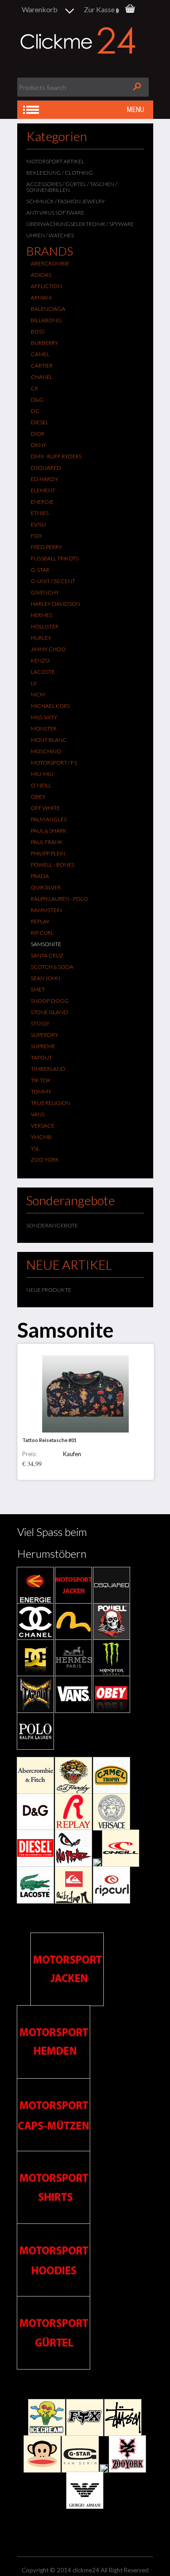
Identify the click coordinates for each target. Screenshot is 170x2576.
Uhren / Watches (50, 235)
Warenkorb (40, 9)
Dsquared (46, 468)
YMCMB (41, 1137)
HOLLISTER (45, 626)
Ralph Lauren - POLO (59, 899)
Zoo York (45, 1160)
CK (35, 388)
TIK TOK (41, 1080)
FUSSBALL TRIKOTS (55, 558)
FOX (36, 536)
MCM (38, 694)
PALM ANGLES (49, 819)
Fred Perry (46, 547)
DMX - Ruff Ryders (56, 456)
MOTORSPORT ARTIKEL (55, 161)
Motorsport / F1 (54, 763)
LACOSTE (43, 672)
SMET (38, 989)
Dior (38, 434)
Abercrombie (50, 263)
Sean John (46, 978)
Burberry (44, 343)
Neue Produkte (49, 1290)
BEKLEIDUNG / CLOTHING (60, 173)
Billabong (46, 320)
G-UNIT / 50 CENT (53, 581)
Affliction (46, 286)
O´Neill (41, 785)
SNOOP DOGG (50, 1001)
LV (34, 683)
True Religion (51, 1103)
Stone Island (49, 1012)
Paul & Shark (49, 831)
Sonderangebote (52, 1225)
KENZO (40, 660)
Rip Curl (42, 933)
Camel (40, 354)
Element (43, 490)
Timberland (48, 1069)
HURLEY (41, 638)
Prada (40, 876)
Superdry (44, 1035)
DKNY (39, 445)
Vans (38, 1114)
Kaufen (72, 1454)
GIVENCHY (45, 592)
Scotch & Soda (52, 967)
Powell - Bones (53, 865)
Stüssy (40, 1023)
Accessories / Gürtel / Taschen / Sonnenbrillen (72, 187)
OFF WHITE (45, 808)
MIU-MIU (42, 774)
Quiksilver (46, 887)
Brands (50, 251)
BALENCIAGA (48, 309)
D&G (37, 400)
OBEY (38, 797)
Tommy (41, 1092)
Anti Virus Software (55, 213)
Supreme (43, 1046)
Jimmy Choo (48, 649)
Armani (41, 297)
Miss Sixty (44, 717)
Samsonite (46, 944)
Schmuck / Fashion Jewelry (66, 201)
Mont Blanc (49, 740)
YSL (35, 1148)
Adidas (41, 275)
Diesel (40, 422)
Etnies (40, 513)
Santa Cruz (47, 955)
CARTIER (42, 366)
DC (35, 411)
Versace (43, 1126)
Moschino (46, 751)
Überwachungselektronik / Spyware (80, 224)
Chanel (42, 377)
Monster (44, 729)
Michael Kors (50, 706)
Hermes (41, 615)
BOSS (38, 331)
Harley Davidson (56, 604)
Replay (40, 921)
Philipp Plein (48, 853)
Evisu (38, 524)
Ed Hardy (44, 479)
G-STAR (40, 570)
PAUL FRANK (47, 842)
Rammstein (46, 910)
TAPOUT (41, 1057)
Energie (42, 502)
